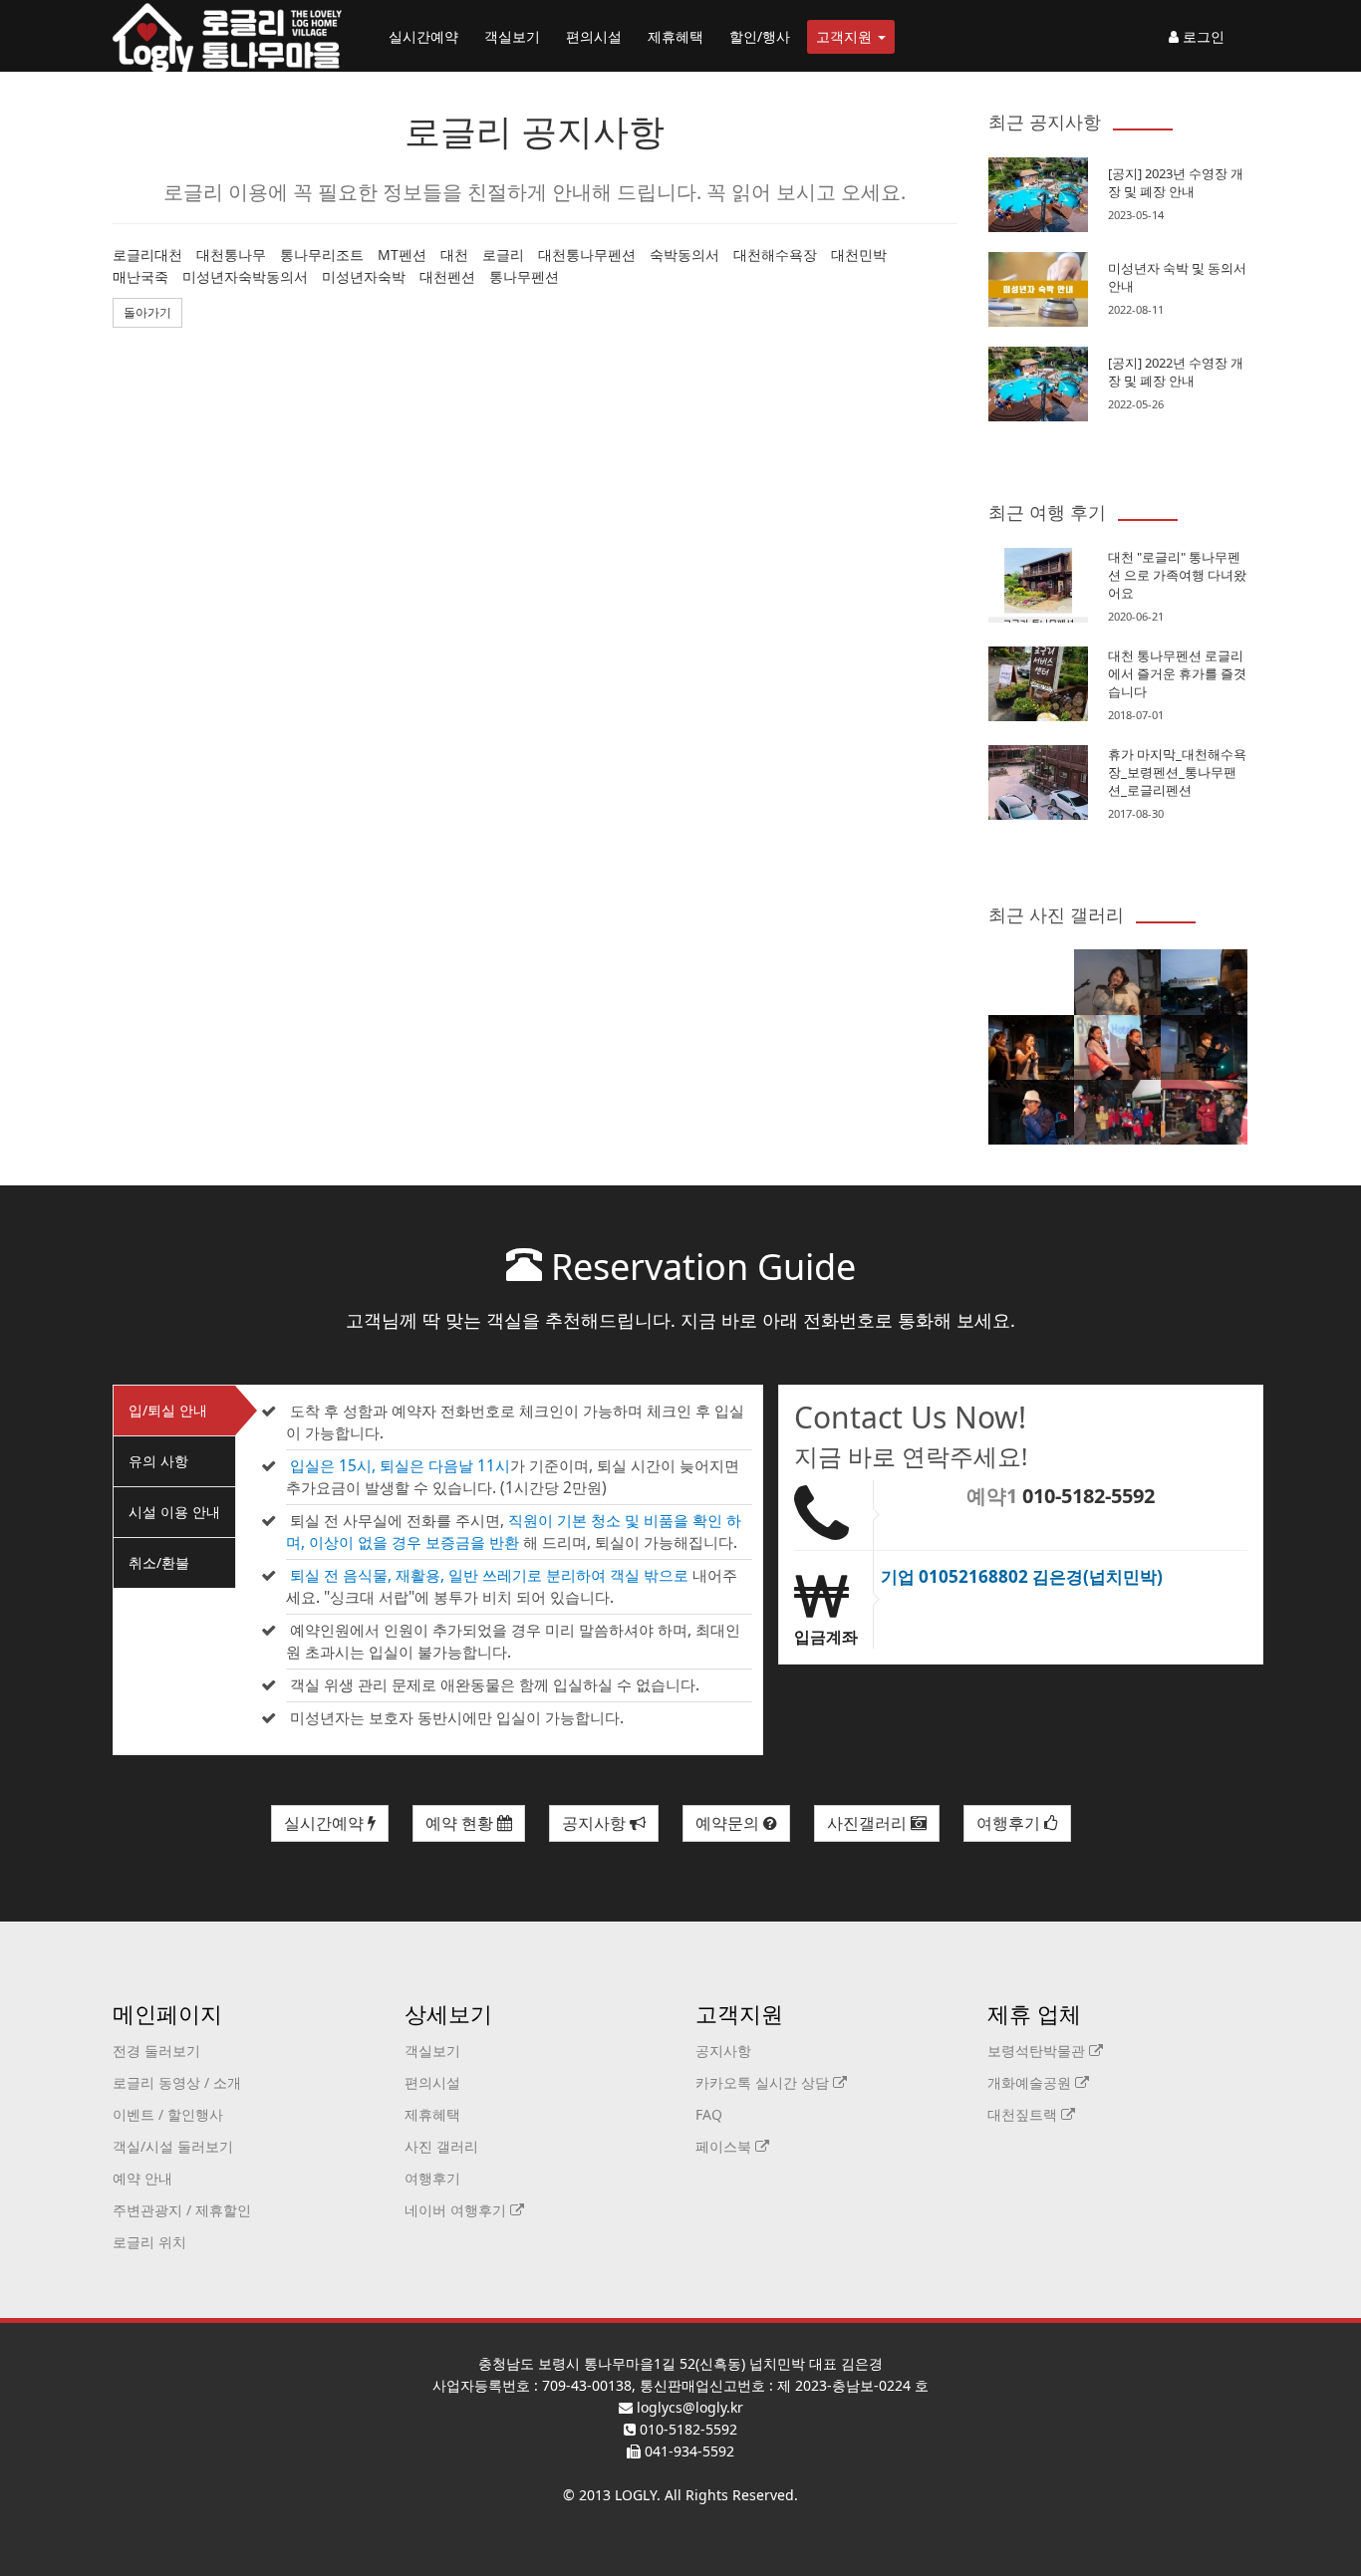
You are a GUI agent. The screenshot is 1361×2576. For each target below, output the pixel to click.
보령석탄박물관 (1038, 2051)
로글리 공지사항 (535, 131)
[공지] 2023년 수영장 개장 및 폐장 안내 (1176, 182)
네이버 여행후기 (457, 2210)
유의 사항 (158, 1461)
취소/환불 (159, 1562)
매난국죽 (140, 276)
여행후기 (1010, 1823)
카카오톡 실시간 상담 (764, 2082)
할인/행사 (760, 36)
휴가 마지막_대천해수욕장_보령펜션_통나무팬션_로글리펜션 (1177, 772)
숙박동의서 (684, 255)
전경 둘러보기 (156, 2051)
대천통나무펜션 (587, 255)
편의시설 (594, 36)
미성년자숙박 (364, 276)
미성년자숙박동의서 (245, 276)
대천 (454, 255)
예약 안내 (142, 2178)
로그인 (1202, 36)
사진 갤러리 (441, 2146)
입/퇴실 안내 (168, 1410)
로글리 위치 (149, 2242)
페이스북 (725, 2146)
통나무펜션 (524, 276)
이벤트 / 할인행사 (168, 2114)
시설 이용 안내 (174, 1512)
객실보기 (512, 36)
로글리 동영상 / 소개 (177, 2082)
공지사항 (596, 1823)
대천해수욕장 (775, 255)
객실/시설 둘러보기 (173, 2146)
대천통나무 (231, 255)
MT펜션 (402, 255)
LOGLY (636, 2495)
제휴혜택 (676, 36)
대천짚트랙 (1024, 2114)
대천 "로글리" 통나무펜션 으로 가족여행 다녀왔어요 (1177, 575)
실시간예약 (423, 36)
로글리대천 (147, 255)
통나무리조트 (322, 255)
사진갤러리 (869, 1823)
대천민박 (859, 255)
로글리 (503, 255)
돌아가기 (147, 312)
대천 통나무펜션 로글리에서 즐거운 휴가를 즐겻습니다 (1177, 673)
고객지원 (846, 36)
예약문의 (729, 1823)
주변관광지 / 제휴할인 (182, 2210)
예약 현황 (461, 1823)
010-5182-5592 (1089, 1496)
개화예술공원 (1031, 2082)
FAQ (709, 2114)
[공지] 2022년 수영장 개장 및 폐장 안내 (1176, 372)
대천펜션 (447, 276)
